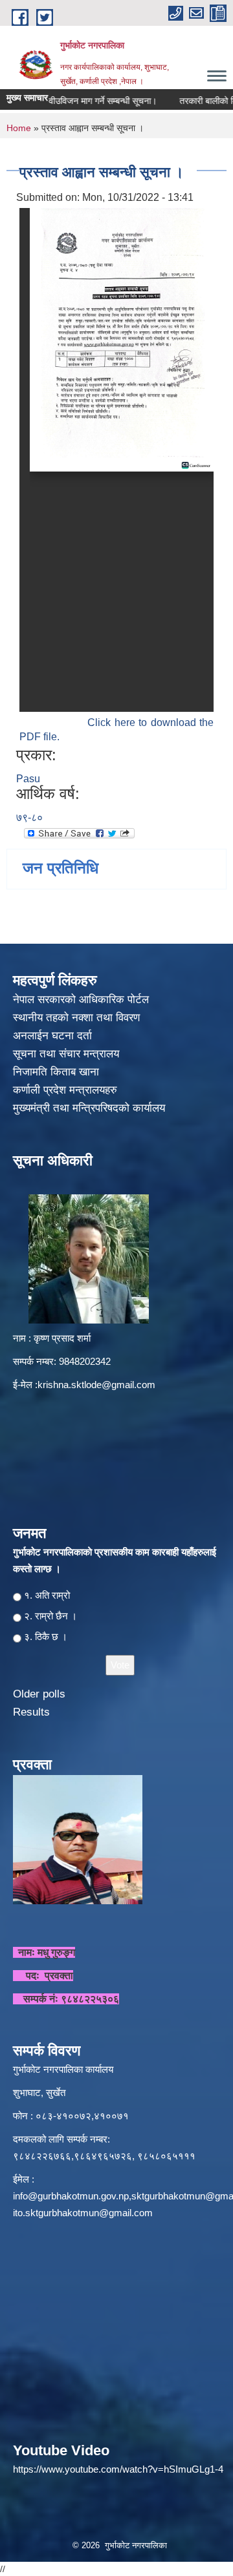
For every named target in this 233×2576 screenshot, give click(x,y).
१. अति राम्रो (47, 1595)
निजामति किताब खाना (58, 1072)
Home (19, 128)
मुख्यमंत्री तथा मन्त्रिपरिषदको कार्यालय (91, 1108)
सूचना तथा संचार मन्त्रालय (68, 1054)
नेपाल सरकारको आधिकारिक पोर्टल (81, 1000)
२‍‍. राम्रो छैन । (50, 1616)
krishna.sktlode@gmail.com (96, 1385)
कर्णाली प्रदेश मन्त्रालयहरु (65, 1090)
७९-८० (29, 817)
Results (31, 1712)
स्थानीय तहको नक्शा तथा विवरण (78, 1018)
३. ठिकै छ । (46, 1636)
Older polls (39, 1694)
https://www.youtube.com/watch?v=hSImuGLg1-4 (118, 2469)
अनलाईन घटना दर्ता (52, 1036)
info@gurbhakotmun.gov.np (71, 2196)
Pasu (28, 779)
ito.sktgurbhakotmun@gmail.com (83, 2213)
